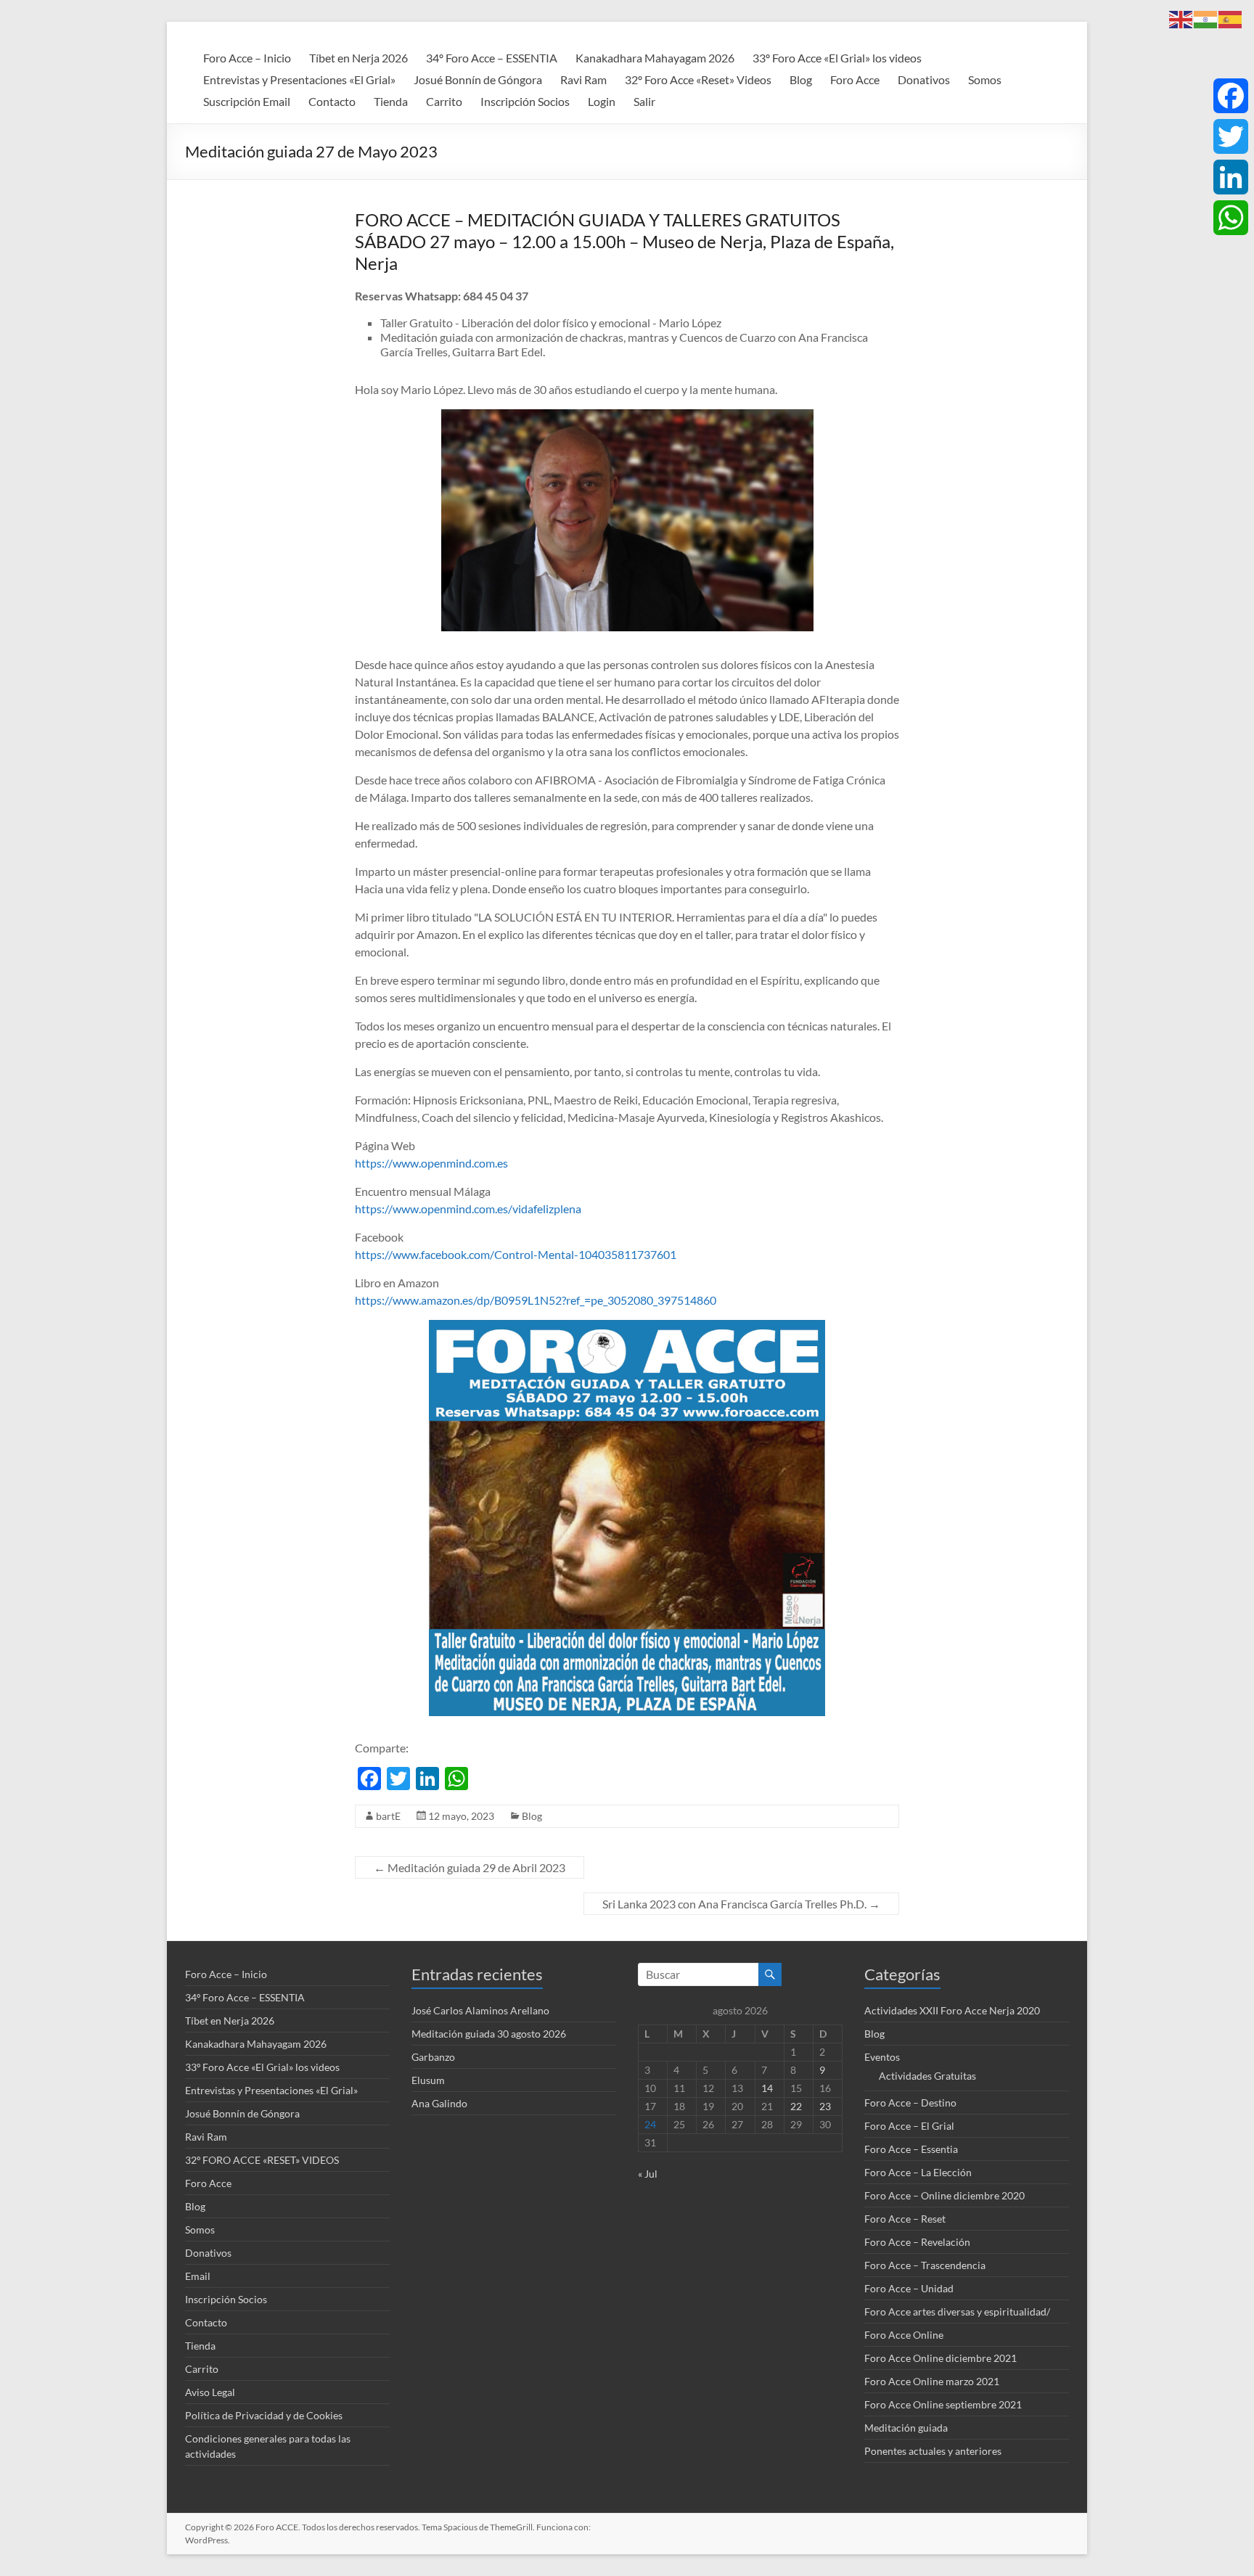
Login (602, 101)
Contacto (332, 101)
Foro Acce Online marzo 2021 (932, 2381)
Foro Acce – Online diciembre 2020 (944, 2195)
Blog (801, 79)
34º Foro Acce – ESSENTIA (492, 58)
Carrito (444, 101)
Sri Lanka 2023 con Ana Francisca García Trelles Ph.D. (741, 1904)
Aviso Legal (210, 2392)
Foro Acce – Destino (910, 2103)
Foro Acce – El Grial (909, 2126)
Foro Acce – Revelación (917, 2242)
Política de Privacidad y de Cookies (264, 2415)
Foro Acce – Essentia (911, 2149)
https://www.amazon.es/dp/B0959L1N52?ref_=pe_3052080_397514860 (536, 1300)
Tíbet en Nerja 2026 (358, 58)
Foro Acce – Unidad (909, 2288)
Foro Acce (855, 79)
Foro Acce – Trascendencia (925, 2265)
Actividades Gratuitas (927, 2076)
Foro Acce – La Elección (918, 2172)
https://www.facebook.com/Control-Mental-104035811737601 (516, 1254)
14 (767, 2088)
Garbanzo (433, 2057)
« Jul (648, 2174)
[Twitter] (1231, 136)
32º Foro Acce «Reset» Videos (698, 79)
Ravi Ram (583, 79)
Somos (985, 79)
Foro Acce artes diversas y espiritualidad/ (957, 2312)
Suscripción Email (247, 101)
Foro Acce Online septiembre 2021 (943, 2404)
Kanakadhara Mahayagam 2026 (655, 58)
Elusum (428, 2080)
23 (825, 2106)
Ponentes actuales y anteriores (933, 2451)
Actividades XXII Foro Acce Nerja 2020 (952, 2010)
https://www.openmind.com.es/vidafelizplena (468, 1209)
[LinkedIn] (1231, 177)
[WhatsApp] (1231, 218)
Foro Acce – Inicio (247, 58)
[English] (1181, 18)
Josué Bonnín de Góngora (478, 79)
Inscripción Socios (525, 101)
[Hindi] (1206, 18)
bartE (388, 1816)
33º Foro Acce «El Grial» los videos (837, 58)
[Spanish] (1231, 18)
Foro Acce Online (904, 2335)
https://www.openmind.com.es (431, 1163)
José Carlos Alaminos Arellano (480, 2010)
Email (198, 2276)
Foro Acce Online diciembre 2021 (940, 2358)
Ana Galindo (439, 2103)
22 (796, 2106)
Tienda (391, 101)
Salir (644, 101)
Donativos (924, 79)
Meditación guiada (906, 2428)
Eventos (882, 2057)
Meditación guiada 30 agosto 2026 (489, 2034)
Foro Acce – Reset (905, 2219)
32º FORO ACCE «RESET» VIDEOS (262, 2160)
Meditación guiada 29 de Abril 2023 (470, 1867)
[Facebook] (1231, 96)
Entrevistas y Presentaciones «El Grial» (299, 79)
